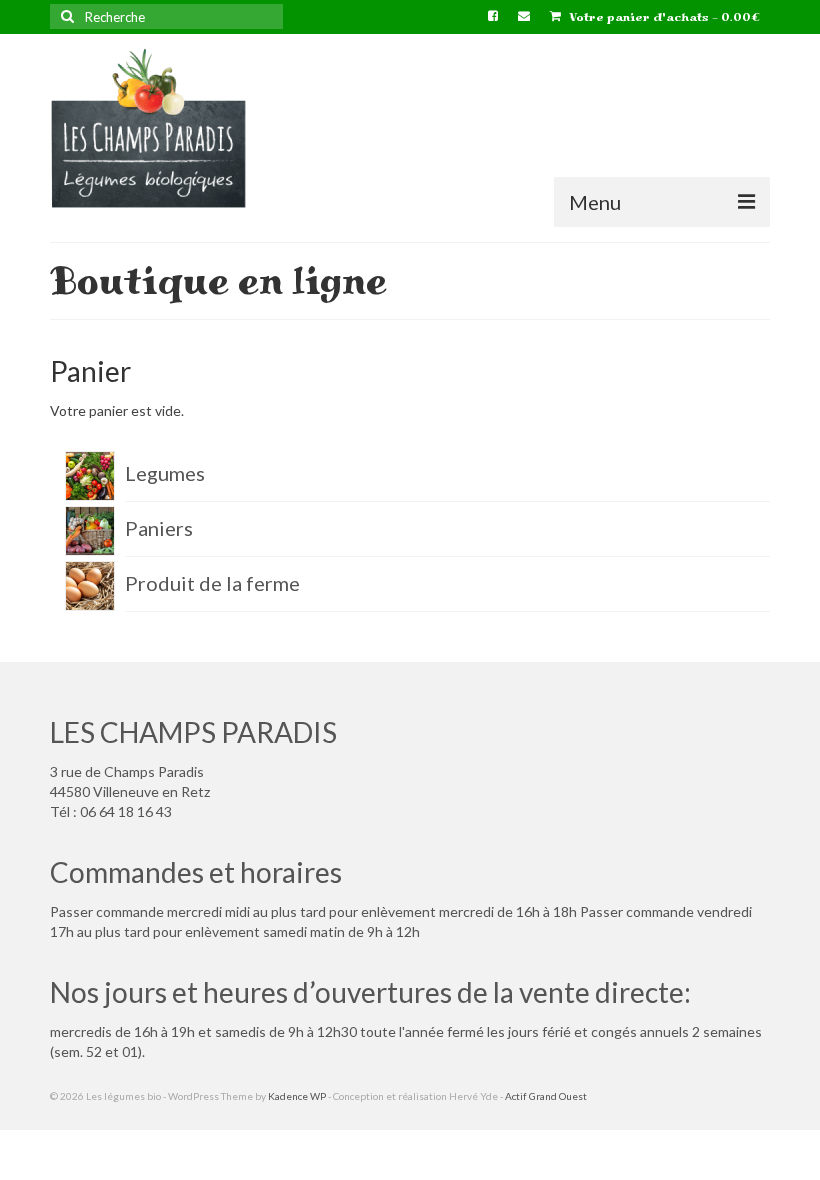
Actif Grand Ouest (546, 1096)
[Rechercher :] (166, 16)
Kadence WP (297, 1096)
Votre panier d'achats (663, 17)
